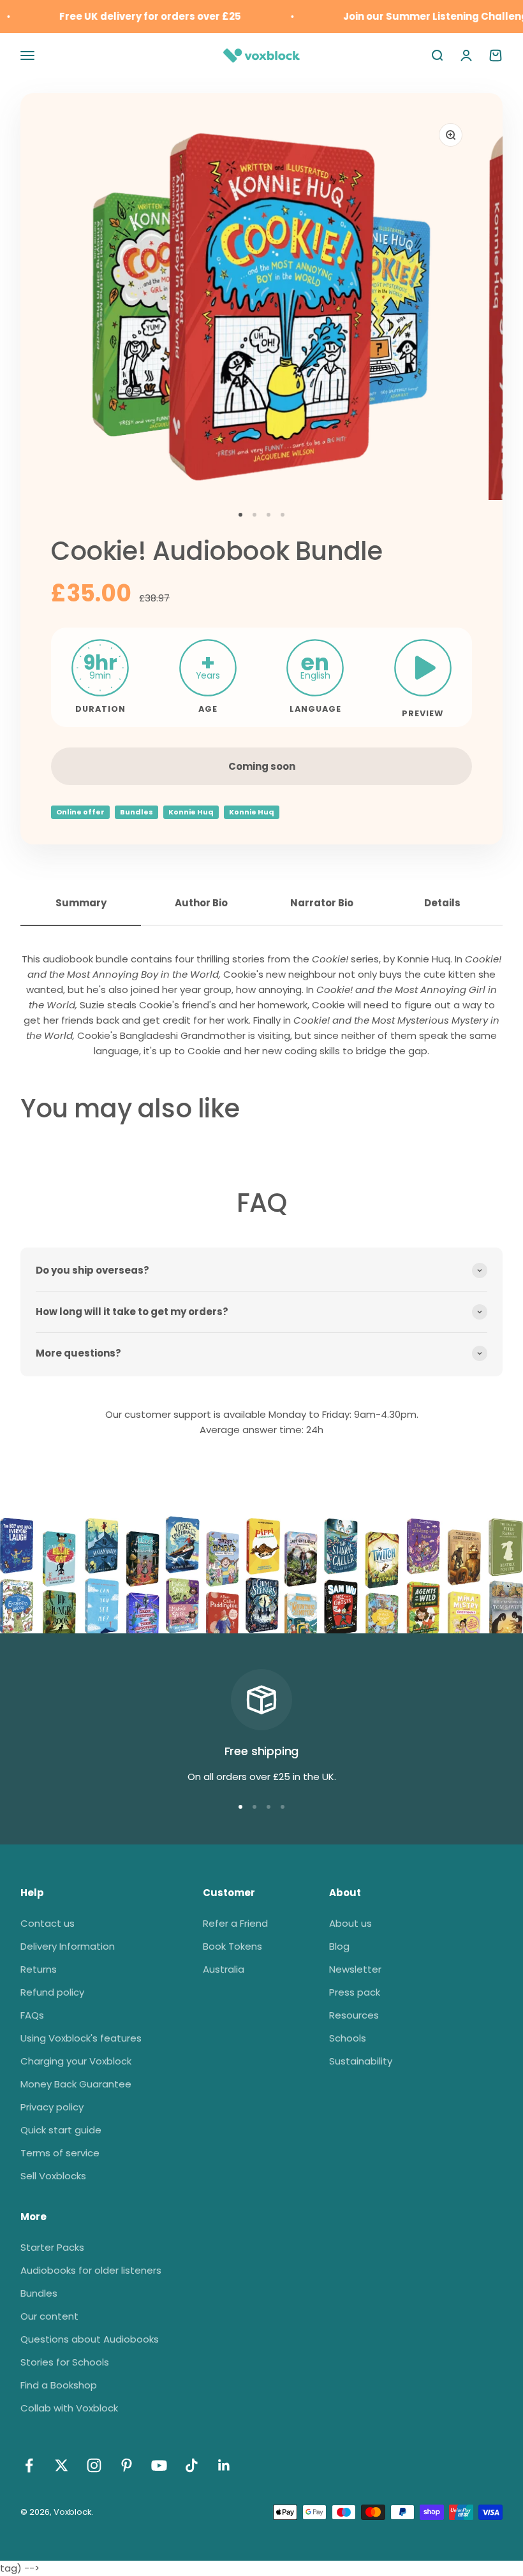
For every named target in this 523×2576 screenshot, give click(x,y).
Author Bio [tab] (201, 903)
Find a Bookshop (59, 2385)
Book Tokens (232, 1946)
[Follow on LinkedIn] (224, 2465)
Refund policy (52, 1992)
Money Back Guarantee (76, 2084)
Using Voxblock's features (81, 2038)
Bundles (136, 812)
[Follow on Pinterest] (127, 2465)
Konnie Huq (191, 812)
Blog (339, 1946)
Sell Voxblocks (53, 2176)
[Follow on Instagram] (94, 2465)
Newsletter (355, 1969)
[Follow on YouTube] (159, 2465)
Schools (348, 2038)
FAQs (32, 2015)
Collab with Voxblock (69, 2408)
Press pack (355, 1992)
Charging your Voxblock (76, 2061)
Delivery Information (68, 1946)
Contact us (48, 1923)
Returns (39, 1969)
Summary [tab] (81, 903)
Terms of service (60, 2153)
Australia (224, 1969)
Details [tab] (442, 903)
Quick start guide (61, 2130)
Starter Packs (52, 2247)
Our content (49, 2316)
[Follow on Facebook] (29, 2465)
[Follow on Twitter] (62, 2465)
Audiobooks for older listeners (91, 2270)
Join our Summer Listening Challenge (426, 16)
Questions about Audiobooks (90, 2339)
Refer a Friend (235, 1923)
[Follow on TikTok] (192, 2465)
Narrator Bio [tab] (322, 903)
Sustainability (361, 2061)
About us (350, 1923)
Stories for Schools (65, 2362)
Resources (354, 2015)
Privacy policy (52, 2107)
